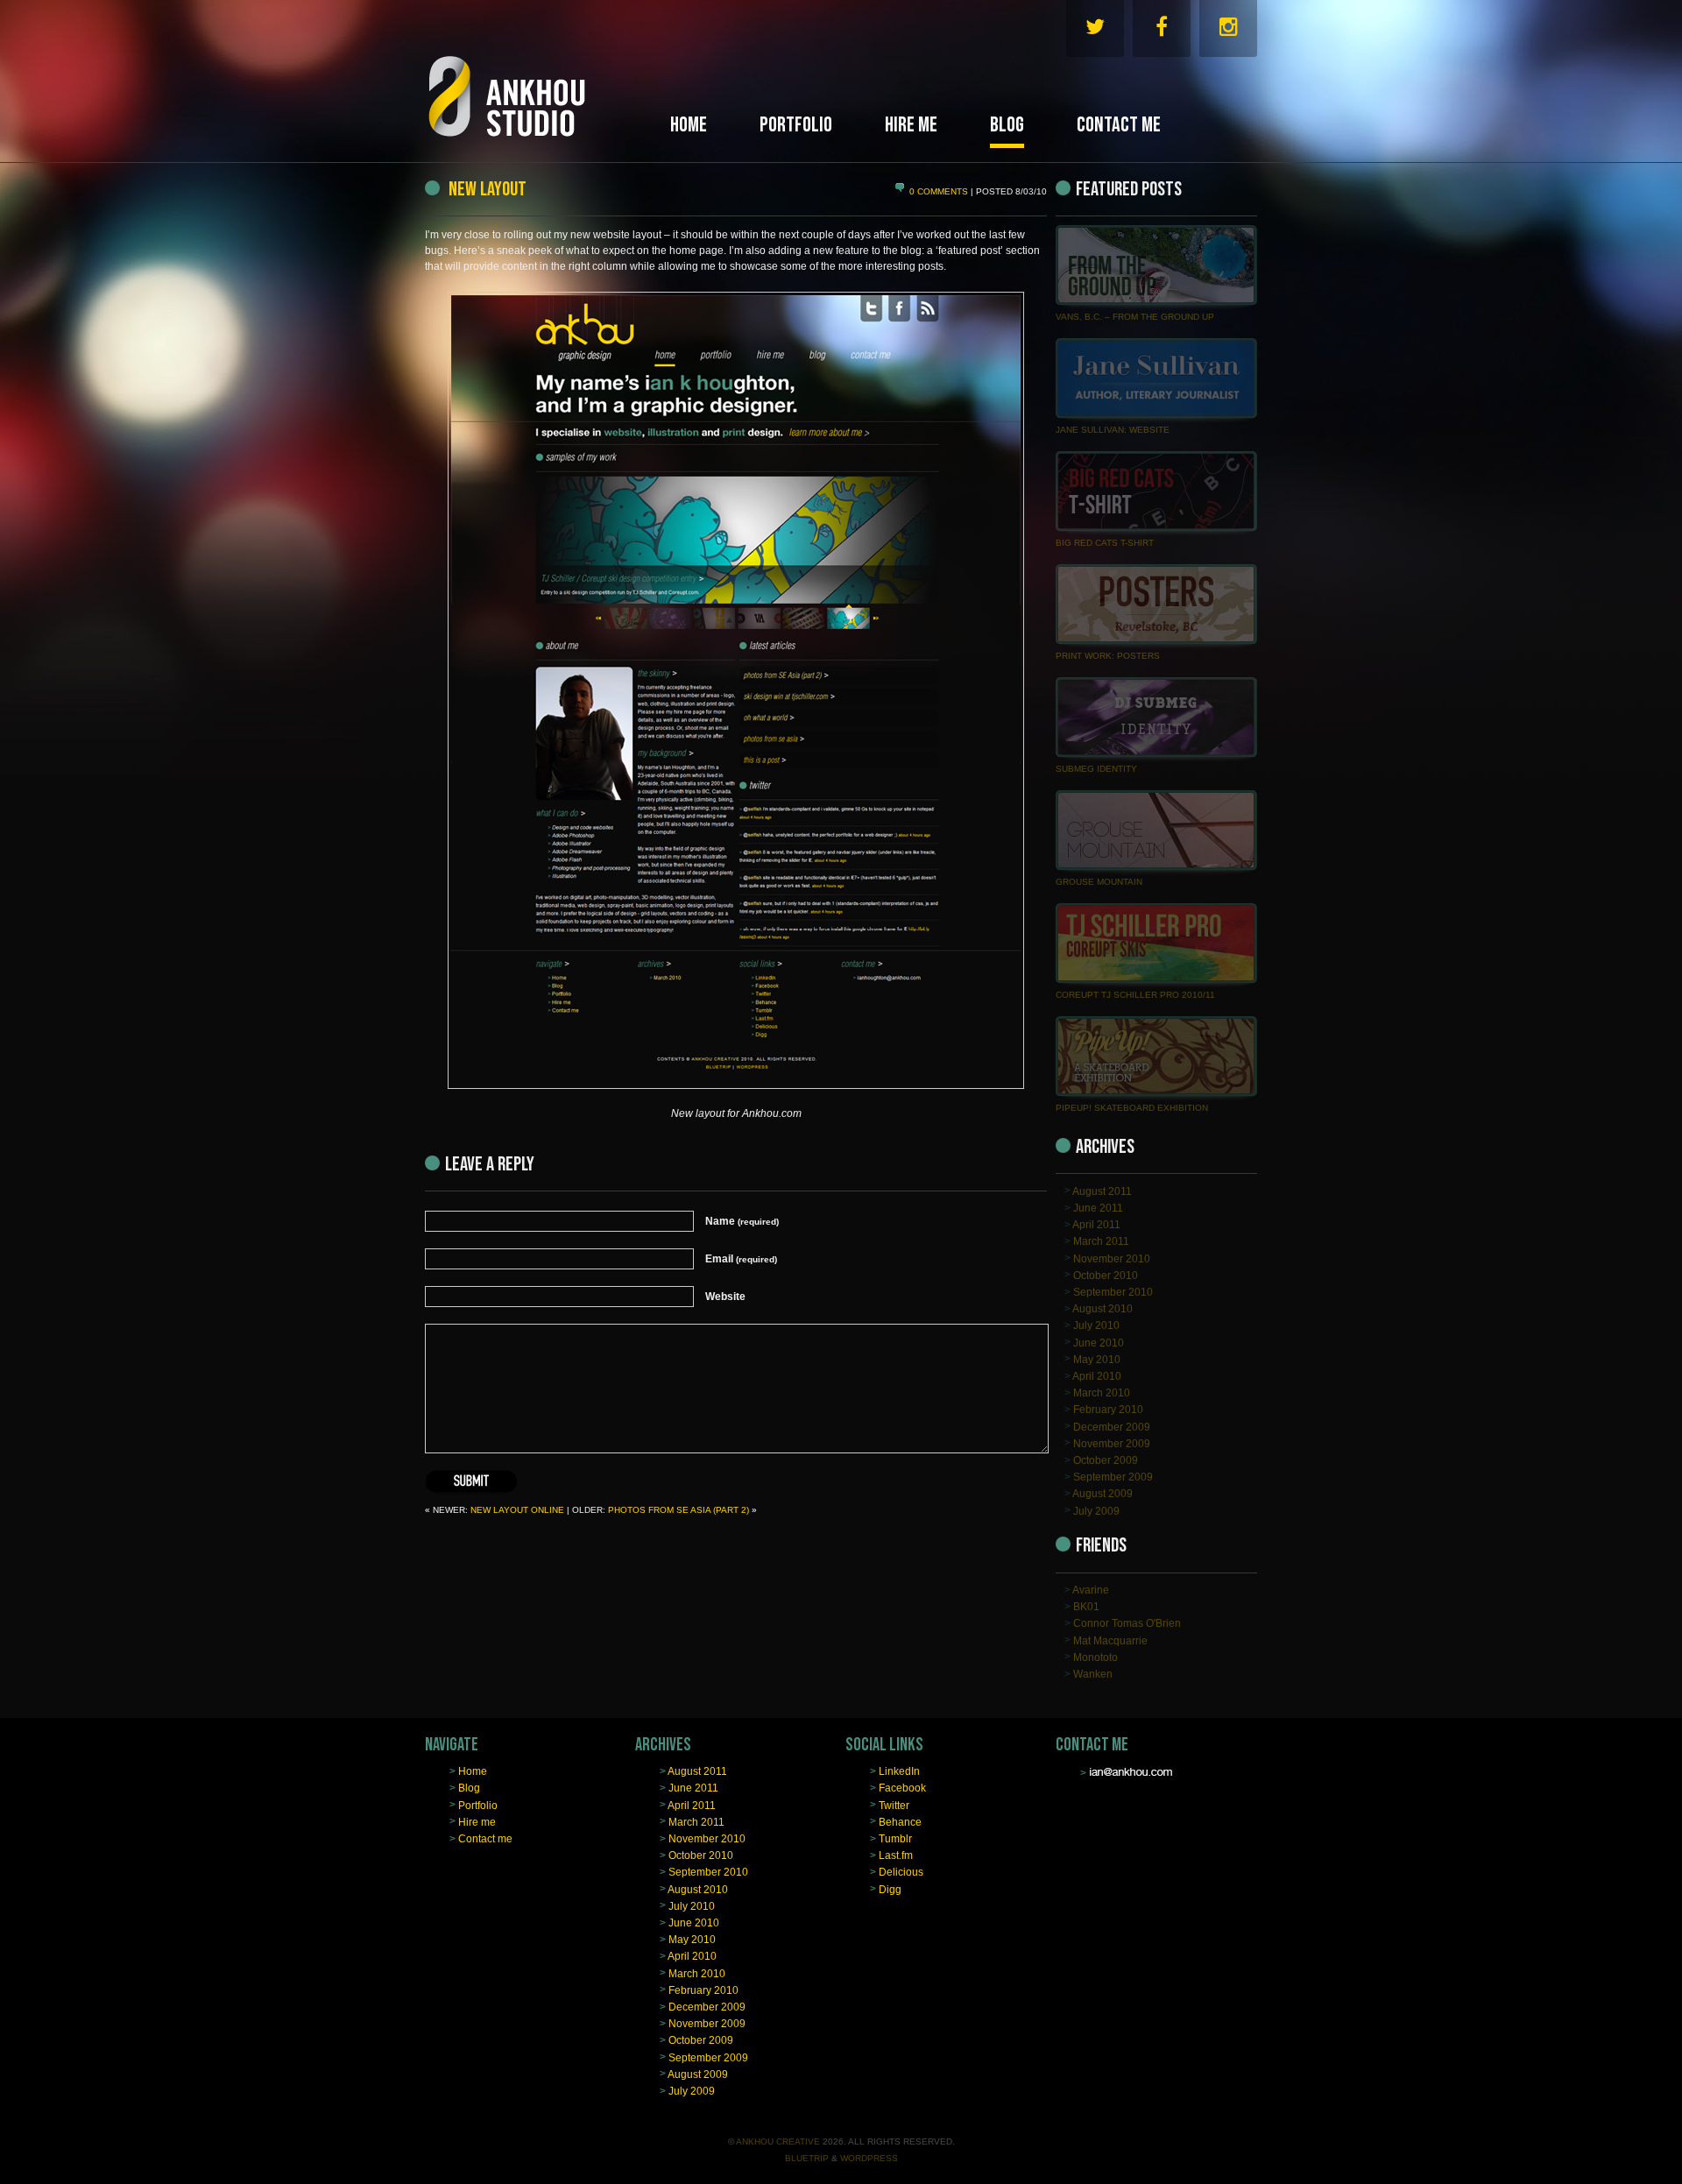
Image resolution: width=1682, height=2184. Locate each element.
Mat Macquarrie (1110, 1640)
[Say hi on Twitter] (1095, 31)
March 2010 (1102, 1393)
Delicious (901, 1872)
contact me (1119, 125)
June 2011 (1098, 1208)
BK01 (1086, 1607)
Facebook (902, 1788)
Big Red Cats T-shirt (1105, 543)
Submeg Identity (1096, 769)
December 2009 (1112, 1426)
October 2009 (1106, 1460)
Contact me (485, 1839)
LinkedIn (899, 1771)
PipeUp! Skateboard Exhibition (1132, 1108)
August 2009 (1102, 1494)
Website (725, 1297)
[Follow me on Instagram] (1228, 31)
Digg (890, 1889)
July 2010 (1096, 1325)
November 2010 (1112, 1258)
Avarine (1091, 1590)
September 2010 (1113, 1292)
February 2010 (1108, 1410)
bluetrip (807, 2158)
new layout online (517, 1510)
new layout (486, 189)
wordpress (869, 2158)
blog (1007, 125)
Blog (469, 1788)
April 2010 (1097, 1376)
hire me (911, 125)
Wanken (1093, 1674)
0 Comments (940, 191)
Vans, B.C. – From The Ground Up (1135, 317)
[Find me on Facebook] (1162, 31)
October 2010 (1106, 1275)
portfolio (796, 125)
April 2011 (1096, 1225)
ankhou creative (778, 2142)
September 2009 (1113, 1477)
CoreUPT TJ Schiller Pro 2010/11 (1135, 995)
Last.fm (896, 1855)
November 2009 (1112, 1443)
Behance (900, 1821)
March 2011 (1101, 1241)
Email (741, 1259)
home (689, 125)
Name (742, 1221)
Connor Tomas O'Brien (1127, 1623)
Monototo (1095, 1657)
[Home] (543, 77)
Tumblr (895, 1839)
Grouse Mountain (1099, 882)
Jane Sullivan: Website (1113, 430)
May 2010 (1097, 1359)
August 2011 (1102, 1191)
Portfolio (478, 1805)
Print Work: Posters (1108, 656)
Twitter (894, 1805)
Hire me (477, 1821)
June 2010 (1099, 1342)
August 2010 (1102, 1309)
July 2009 (1096, 1510)
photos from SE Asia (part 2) (678, 1510)
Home (473, 1771)
